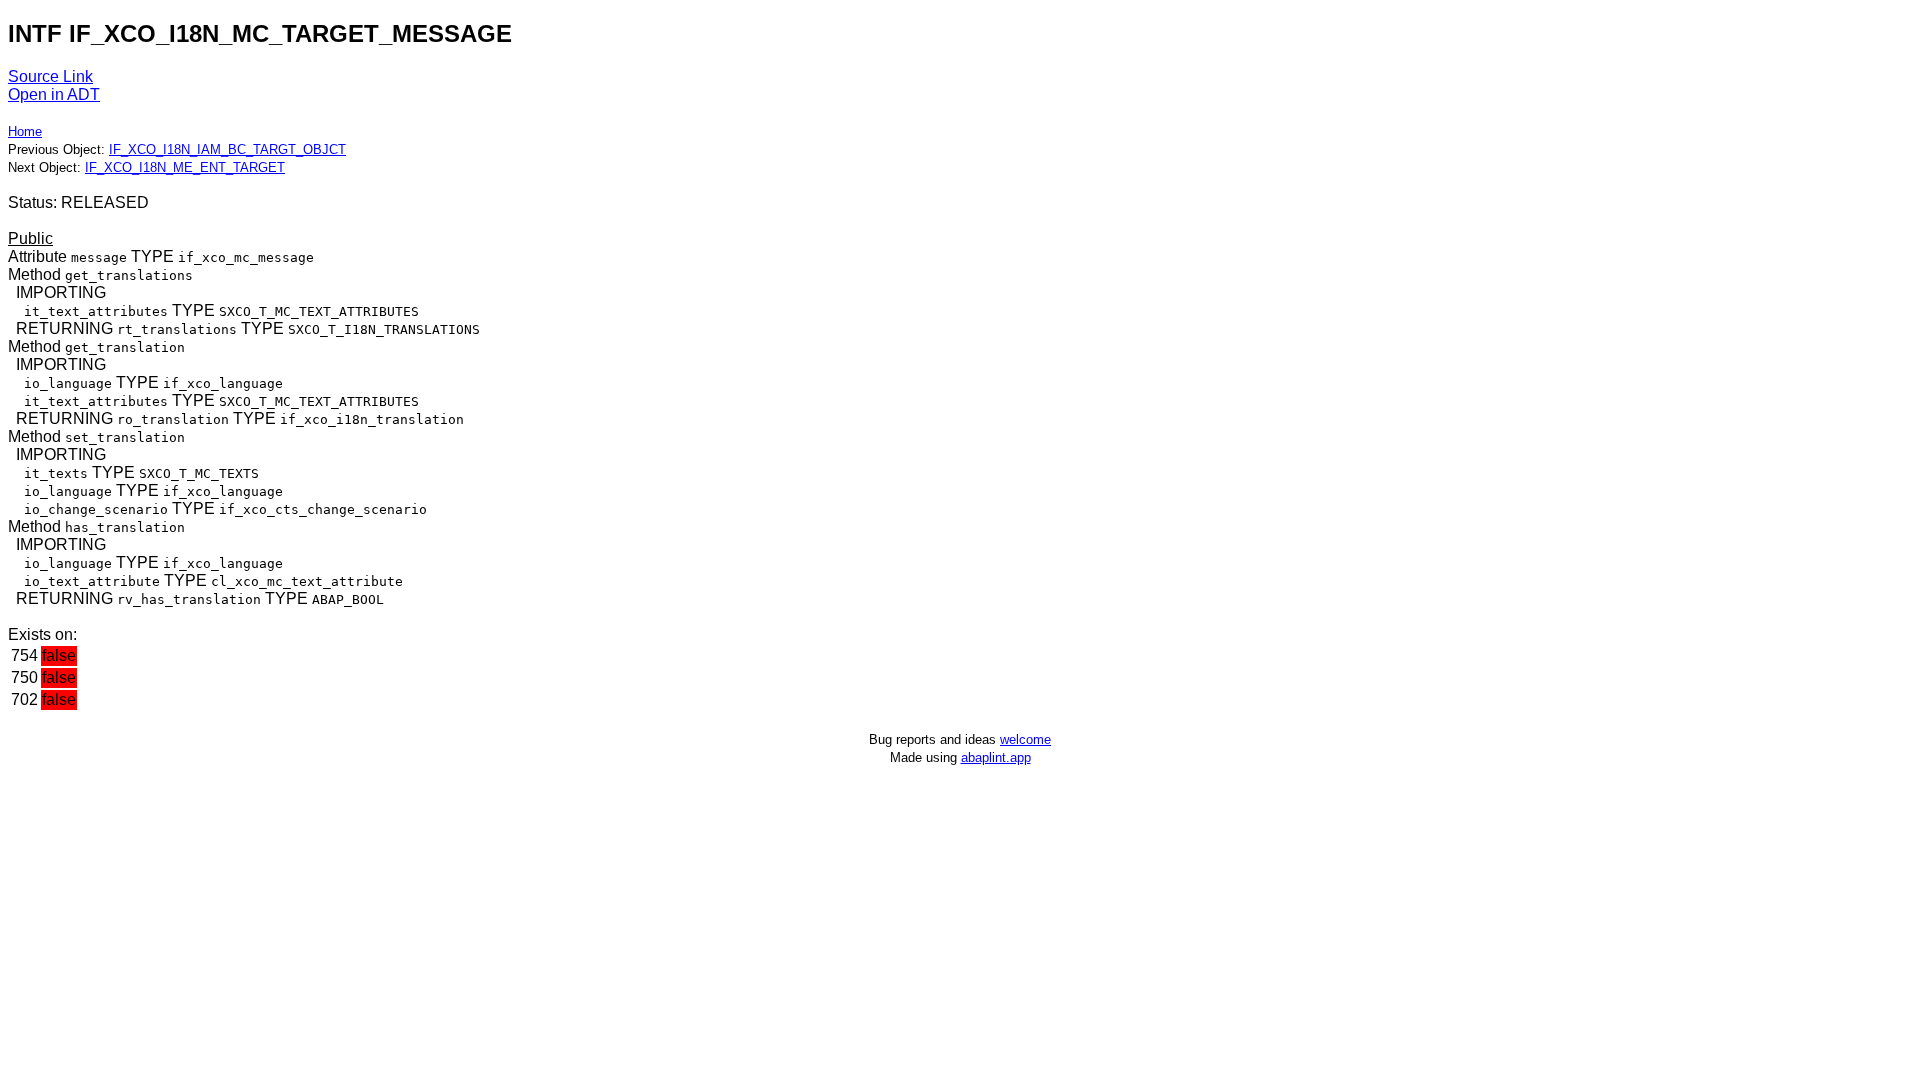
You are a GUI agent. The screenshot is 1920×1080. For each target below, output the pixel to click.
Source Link (50, 76)
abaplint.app (996, 757)
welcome (1025, 739)
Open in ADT (54, 94)
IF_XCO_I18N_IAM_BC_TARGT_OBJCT (227, 149)
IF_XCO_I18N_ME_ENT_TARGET (185, 167)
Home (25, 131)
